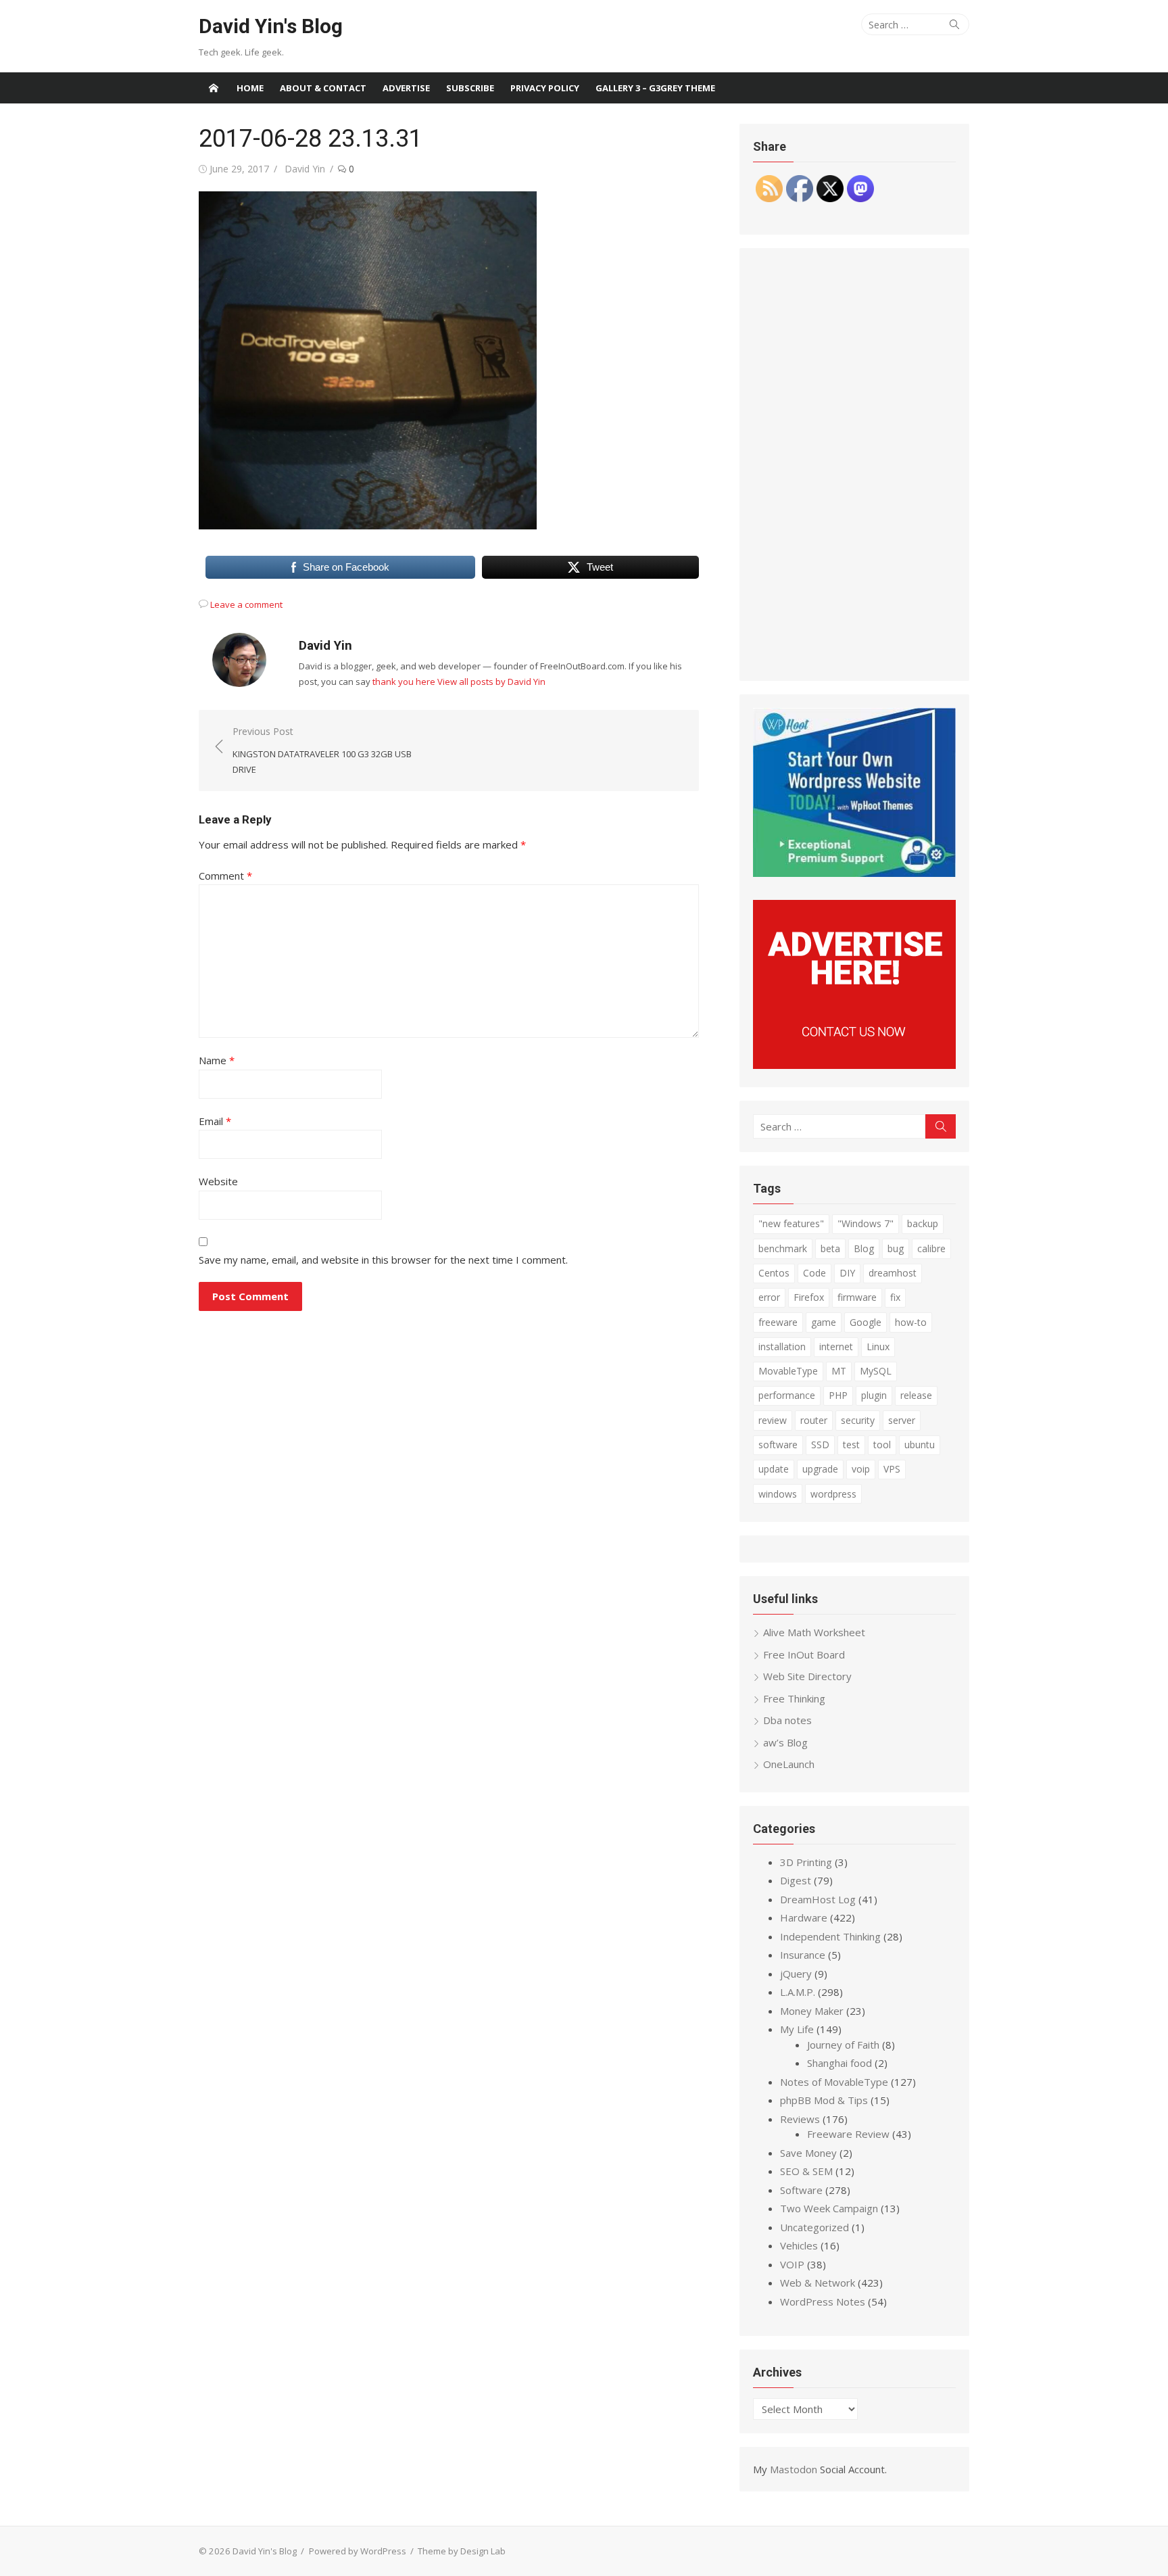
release (916, 1395)
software (778, 1445)
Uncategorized (814, 2227)
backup (923, 1223)
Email (215, 1121)
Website (218, 1181)
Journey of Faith (843, 2045)
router (814, 1420)
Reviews (800, 2119)
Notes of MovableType (834, 2082)
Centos (774, 1273)
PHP (838, 1395)
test (851, 1445)
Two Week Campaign (829, 2208)
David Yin (305, 169)
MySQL (876, 1371)
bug (896, 1248)
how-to (911, 1322)
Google (866, 1322)
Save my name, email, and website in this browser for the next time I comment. (383, 1260)
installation (782, 1346)
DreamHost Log (818, 1899)
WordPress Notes (823, 2301)
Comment (225, 876)
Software (801, 2190)
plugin (874, 1395)
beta (830, 1248)
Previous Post (322, 750)
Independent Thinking (830, 1936)
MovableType (788, 1371)
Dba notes (787, 1720)
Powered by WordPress (358, 2551)
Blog (864, 1248)
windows (778, 1494)
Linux (878, 1346)
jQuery (796, 1974)
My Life (797, 2029)
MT (839, 1371)
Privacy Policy (545, 88)
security (858, 1420)
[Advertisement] (854, 464)
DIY (847, 1273)
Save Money (808, 2153)
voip (861, 1469)
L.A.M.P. (798, 1992)
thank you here (404, 682)
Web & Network (818, 2283)
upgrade (820, 1469)
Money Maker (812, 2011)
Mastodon (794, 2469)
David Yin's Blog (271, 26)
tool (882, 1445)
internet (836, 1346)
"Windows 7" (866, 1223)
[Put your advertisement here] (854, 1065)
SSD (820, 1445)
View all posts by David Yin (491, 682)
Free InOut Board (804, 1654)
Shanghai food (839, 2063)
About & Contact (323, 88)
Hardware (804, 1917)
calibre (931, 1248)
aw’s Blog (785, 1742)
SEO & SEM (806, 2171)
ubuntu (920, 1445)
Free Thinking (794, 1698)
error (769, 1297)
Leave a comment (246, 604)
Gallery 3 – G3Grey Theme (655, 88)
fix (895, 1297)
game (824, 1322)
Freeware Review (848, 2134)
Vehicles (799, 2245)
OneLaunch (789, 1764)
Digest (796, 1880)
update (774, 1469)
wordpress (833, 1494)
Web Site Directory (807, 1676)
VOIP (792, 2264)
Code (814, 1273)
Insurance (803, 1955)
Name (217, 1060)
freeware (778, 1322)
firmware (857, 1297)
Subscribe (470, 88)
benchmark (783, 1248)
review (773, 1420)
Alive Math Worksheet (814, 1632)
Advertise (406, 88)
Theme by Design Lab (462, 2551)
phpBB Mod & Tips (824, 2100)
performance (787, 1395)
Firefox (809, 1297)
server (902, 1420)
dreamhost (893, 1273)
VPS (892, 1469)
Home (250, 88)
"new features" (791, 1223)
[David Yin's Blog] (214, 88)
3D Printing (806, 1862)
